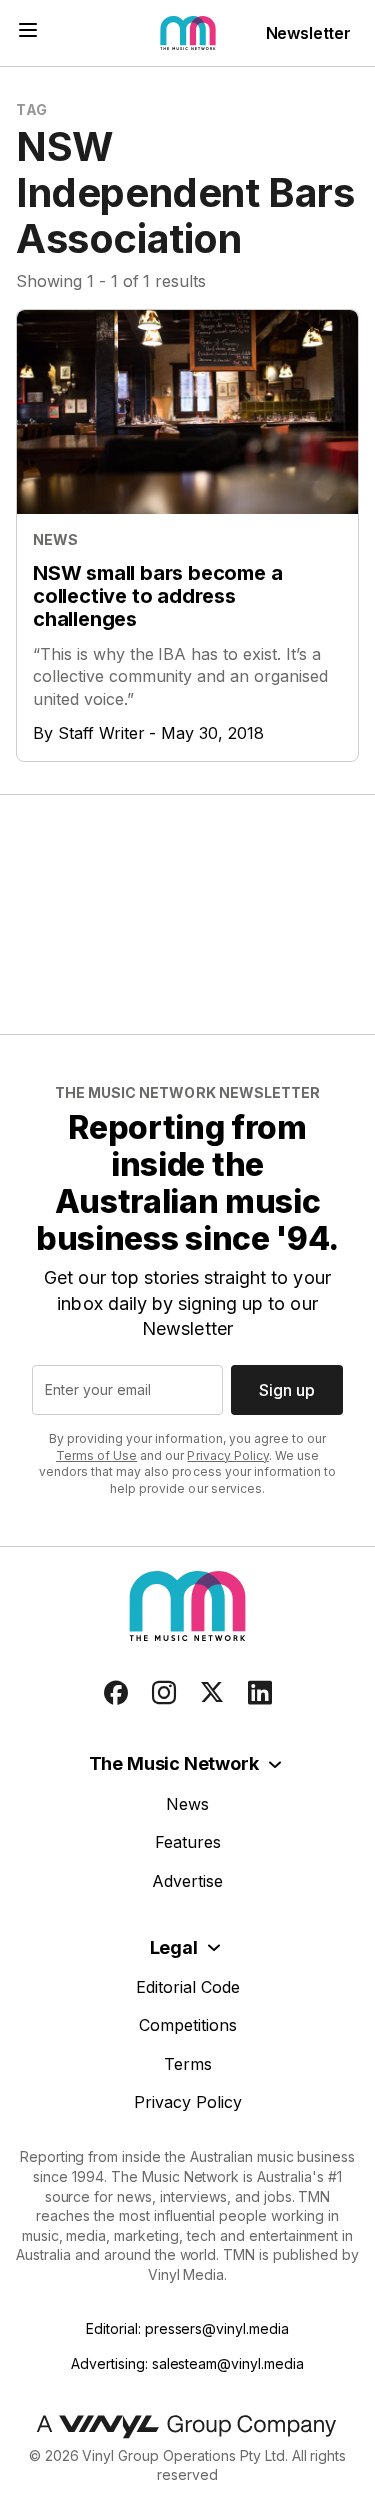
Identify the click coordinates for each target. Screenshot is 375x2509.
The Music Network (174, 1763)
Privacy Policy (227, 1455)
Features (188, 1842)
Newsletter (308, 33)
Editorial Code (188, 1987)
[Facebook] (116, 1693)
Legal (174, 1947)
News (187, 1804)
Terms (188, 2064)
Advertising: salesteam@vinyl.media (187, 2363)
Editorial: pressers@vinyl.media (187, 2328)
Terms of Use (96, 1455)
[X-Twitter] (212, 1693)
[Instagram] (164, 1693)
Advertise (187, 1881)
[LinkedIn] (260, 1693)
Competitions (188, 2025)
